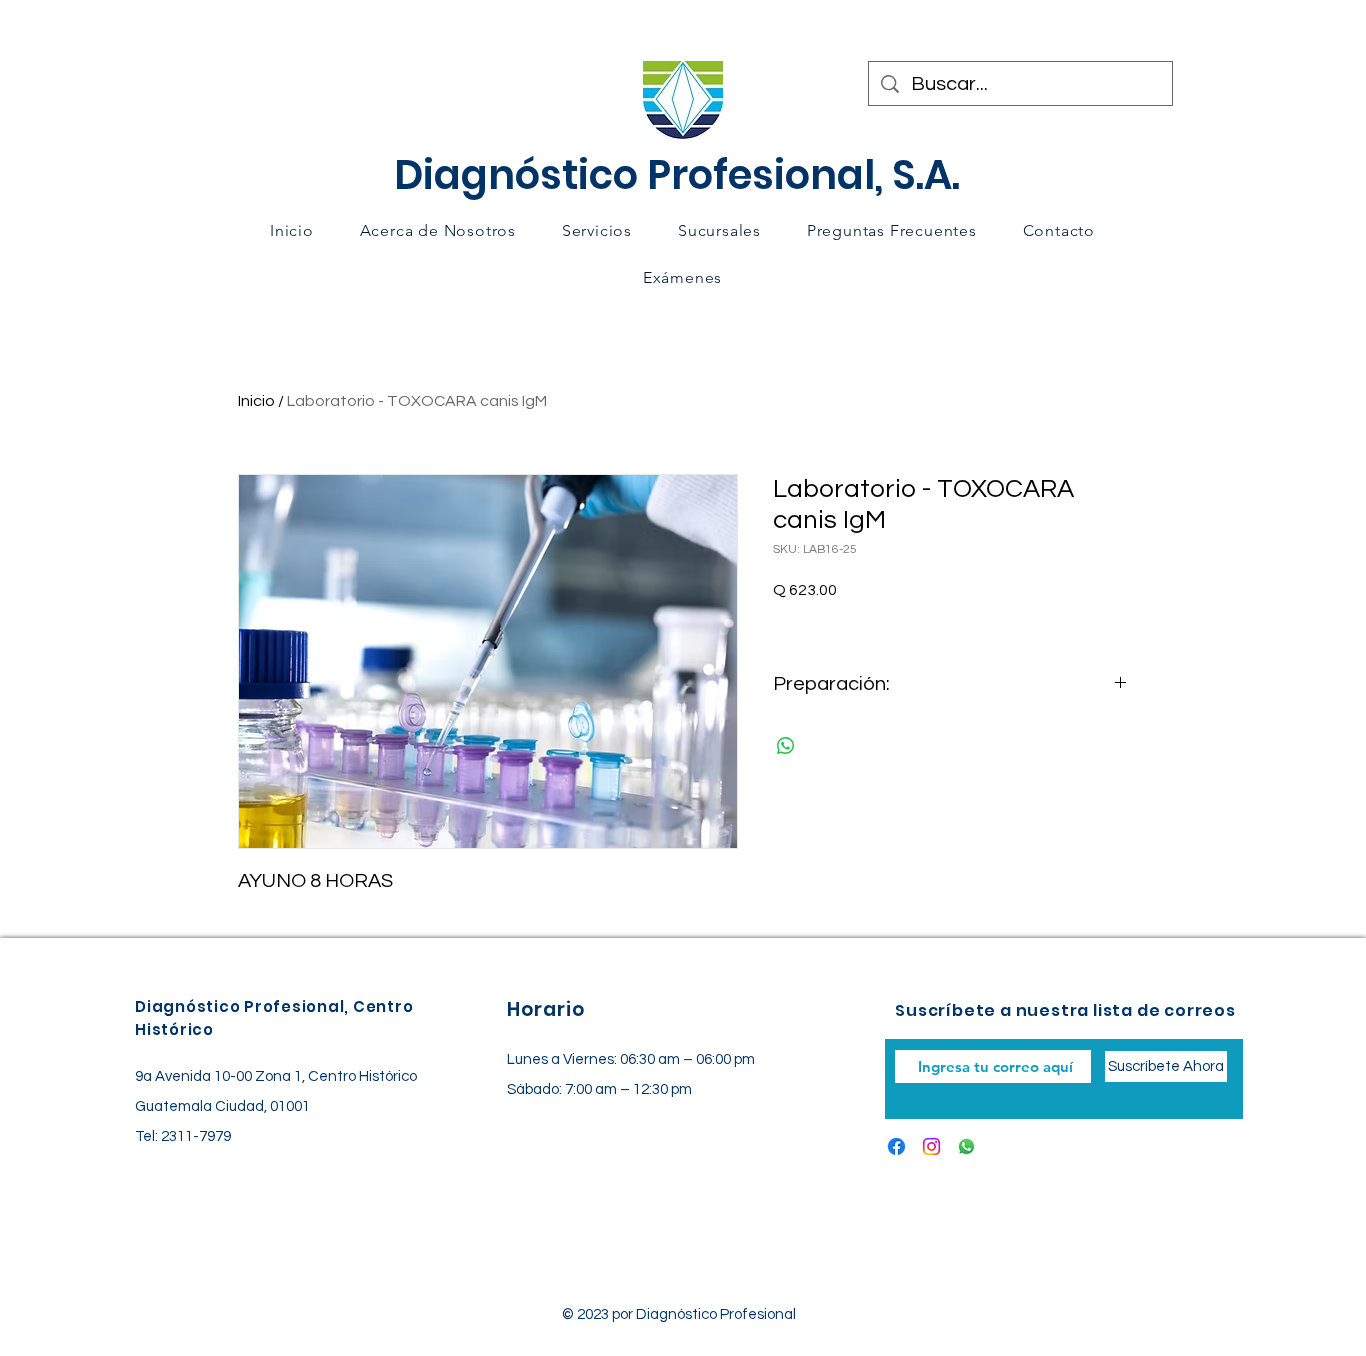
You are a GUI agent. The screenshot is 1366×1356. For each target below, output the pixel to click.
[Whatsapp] (966, 1146)
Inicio (256, 401)
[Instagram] (931, 1146)
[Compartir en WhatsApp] (786, 746)
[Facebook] (896, 1146)
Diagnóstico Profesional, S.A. (677, 175)
